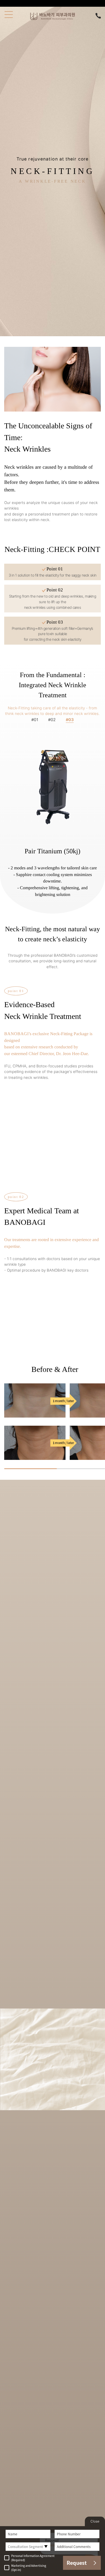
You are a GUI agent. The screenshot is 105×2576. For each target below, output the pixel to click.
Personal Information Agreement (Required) (33, 2558)
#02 (53, 720)
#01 (35, 720)
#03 (70, 720)
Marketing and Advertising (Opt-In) (29, 2568)
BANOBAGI (52, 16)
